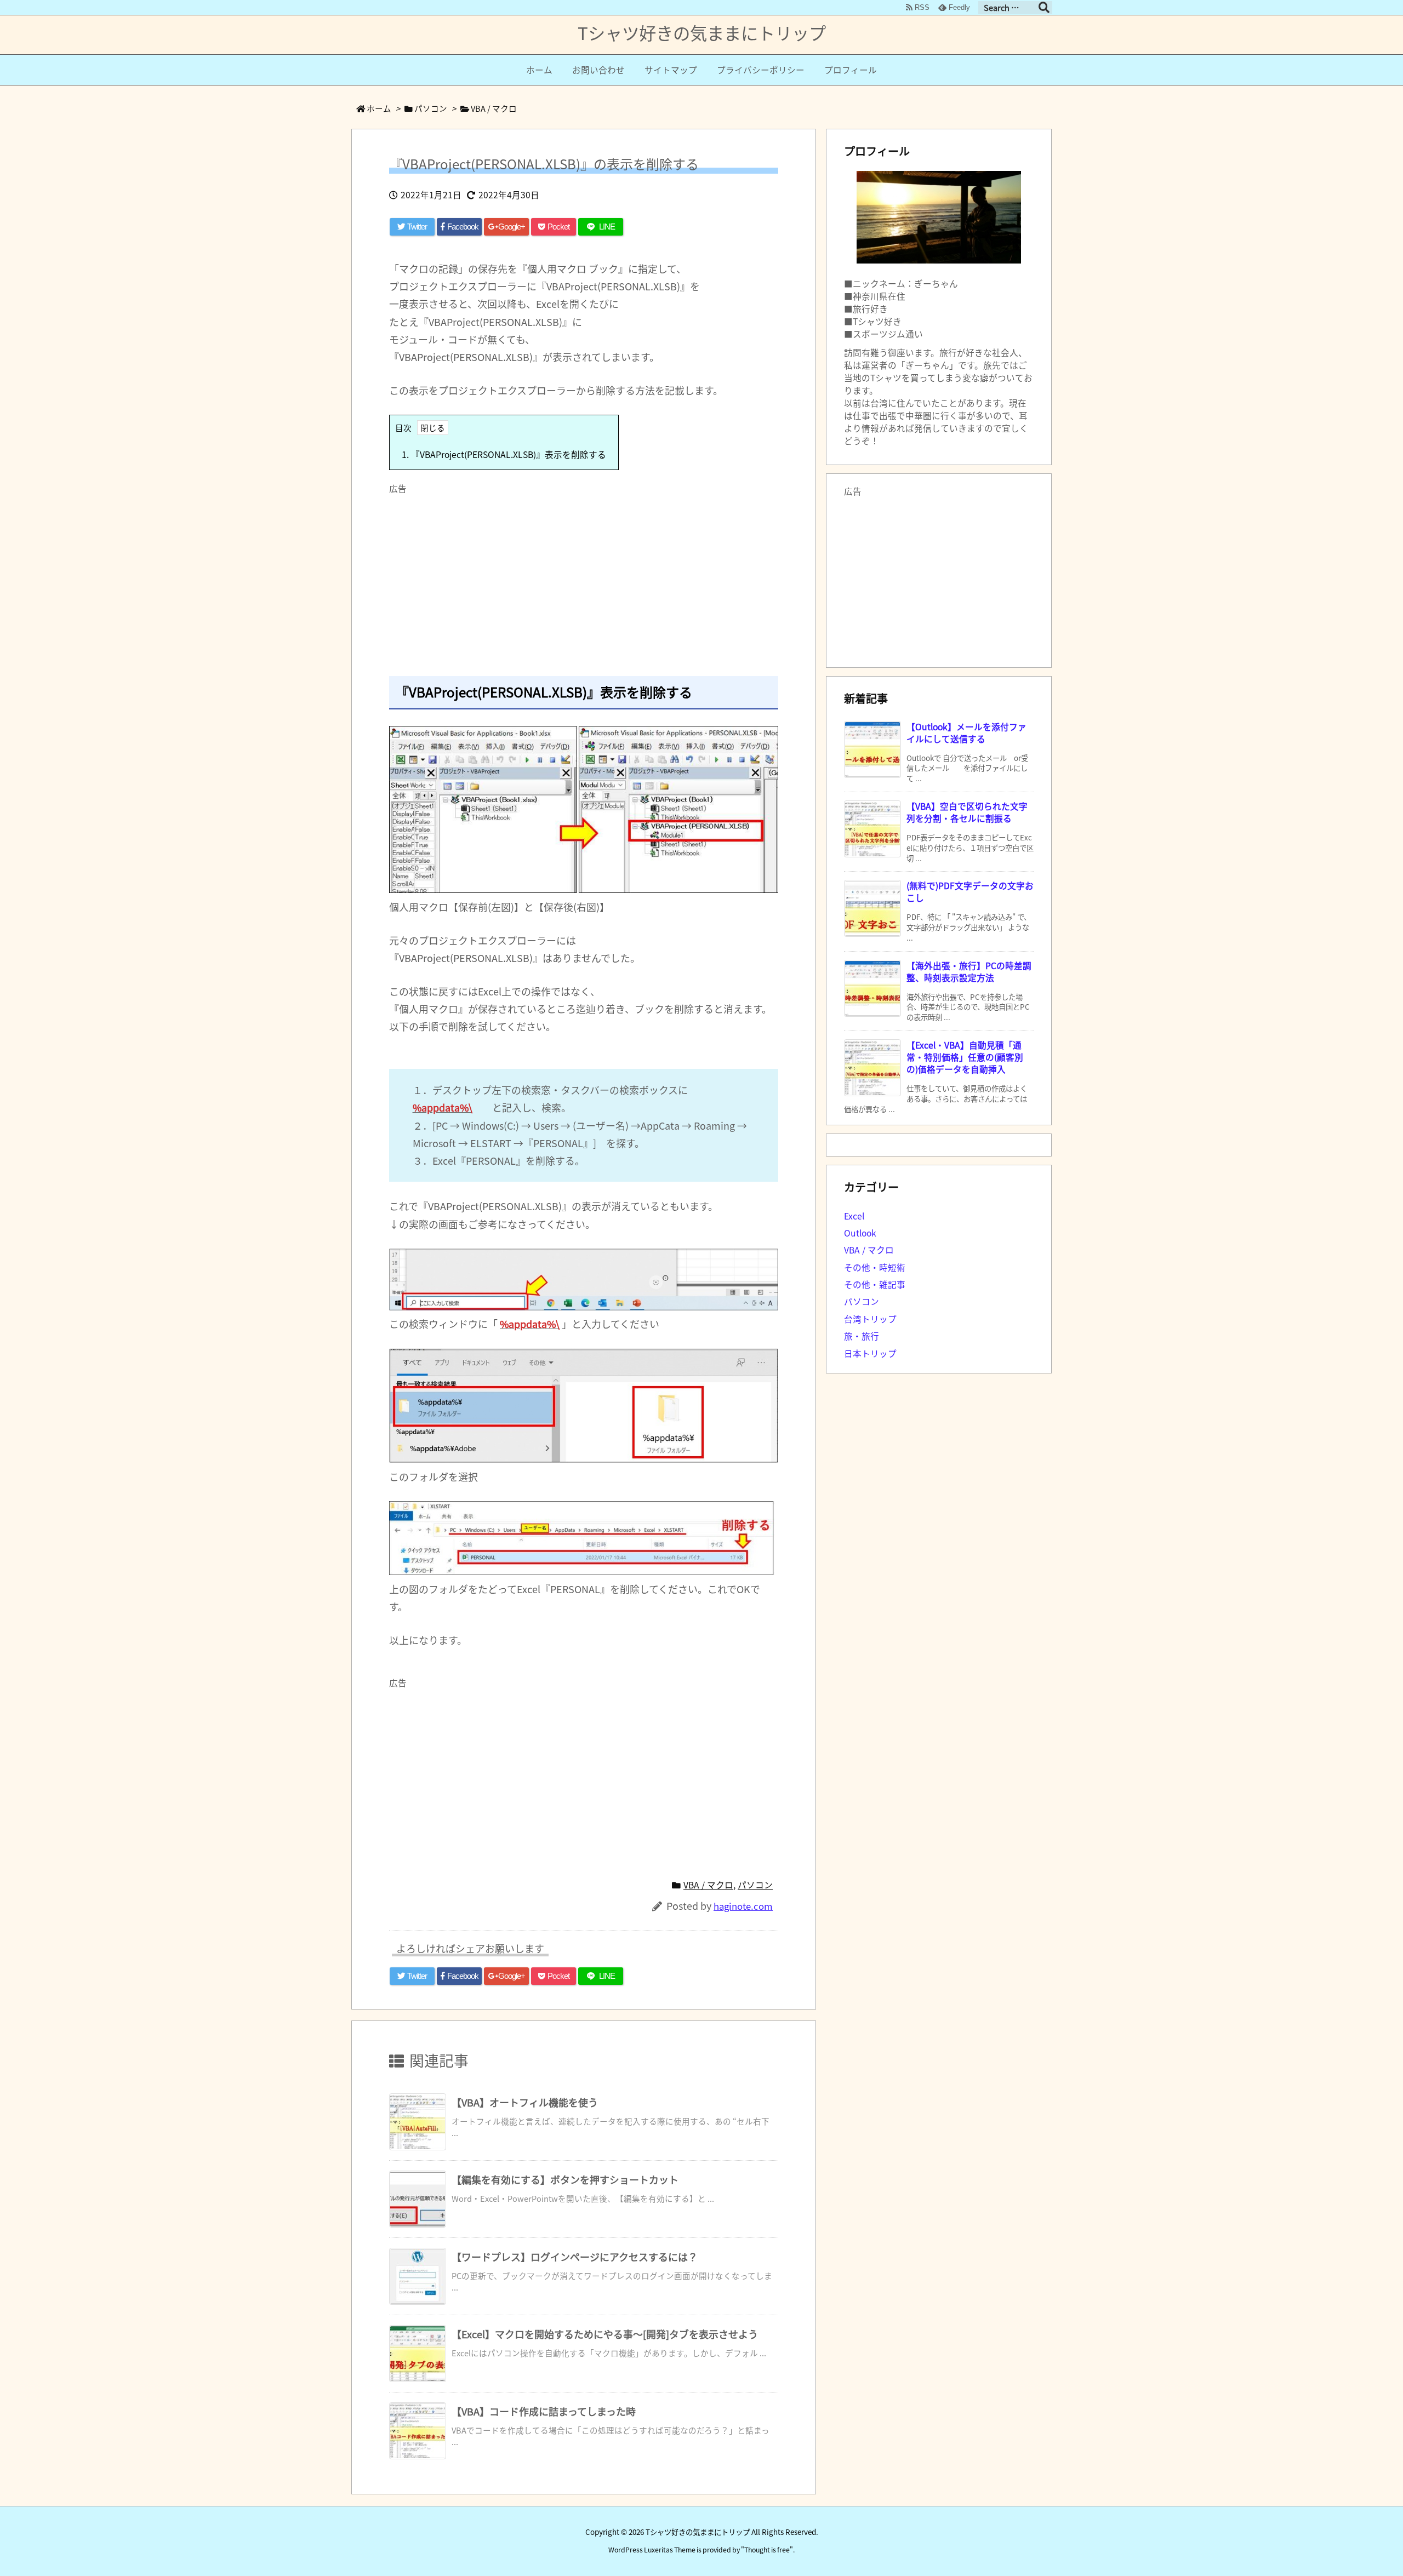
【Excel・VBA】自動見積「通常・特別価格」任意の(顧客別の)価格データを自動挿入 (965, 1057)
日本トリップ (870, 1353)
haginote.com (743, 1906)
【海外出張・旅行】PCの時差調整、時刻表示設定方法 (969, 972)
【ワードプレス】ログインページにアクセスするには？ (575, 2257)
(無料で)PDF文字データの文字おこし (970, 892)
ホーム (379, 108)
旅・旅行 (862, 1336)
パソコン (431, 108)
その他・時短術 (875, 1267)
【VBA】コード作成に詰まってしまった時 (544, 2411)
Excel (854, 1216)
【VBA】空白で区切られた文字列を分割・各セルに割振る (967, 812)
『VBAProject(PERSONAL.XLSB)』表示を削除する (504, 454)
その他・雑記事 (875, 1284)
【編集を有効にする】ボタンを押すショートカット (565, 2179)
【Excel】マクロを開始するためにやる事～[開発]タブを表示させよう (605, 2334)
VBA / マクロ (494, 108)
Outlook (860, 1233)
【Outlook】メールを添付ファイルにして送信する (966, 733)
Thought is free (767, 2550)
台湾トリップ (870, 1319)
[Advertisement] (584, 576)
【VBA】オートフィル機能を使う (525, 2102)
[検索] (1044, 8)
